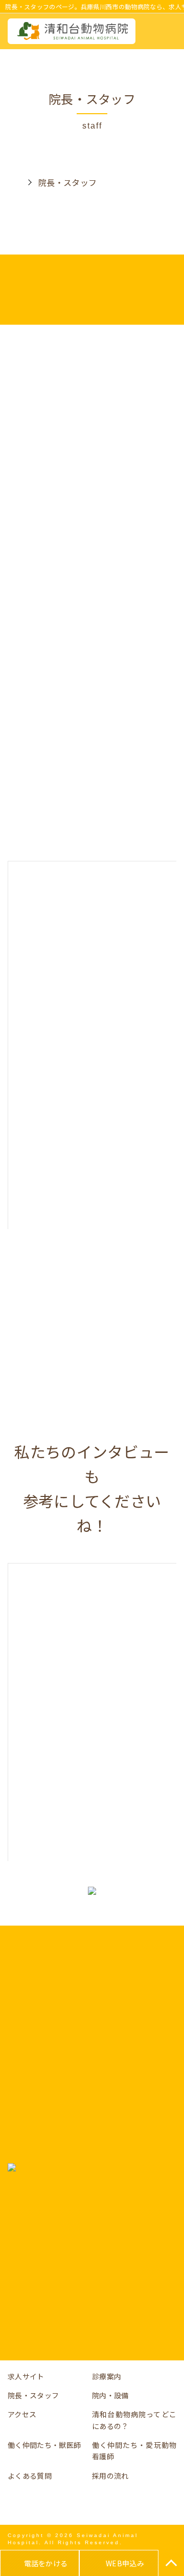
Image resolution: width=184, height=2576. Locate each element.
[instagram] (107, 2504)
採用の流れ (110, 2476)
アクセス (22, 2414)
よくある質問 (30, 2476)
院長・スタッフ (33, 2395)
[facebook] (77, 2504)
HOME (13, 182)
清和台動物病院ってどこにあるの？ (134, 2420)
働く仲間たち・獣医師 (44, 2445)
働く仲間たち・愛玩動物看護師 (134, 2451)
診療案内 (107, 2376)
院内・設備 (110, 2395)
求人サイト (26, 2376)
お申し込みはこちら (92, 2322)
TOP (171, 2563)
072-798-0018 (99, 2244)
